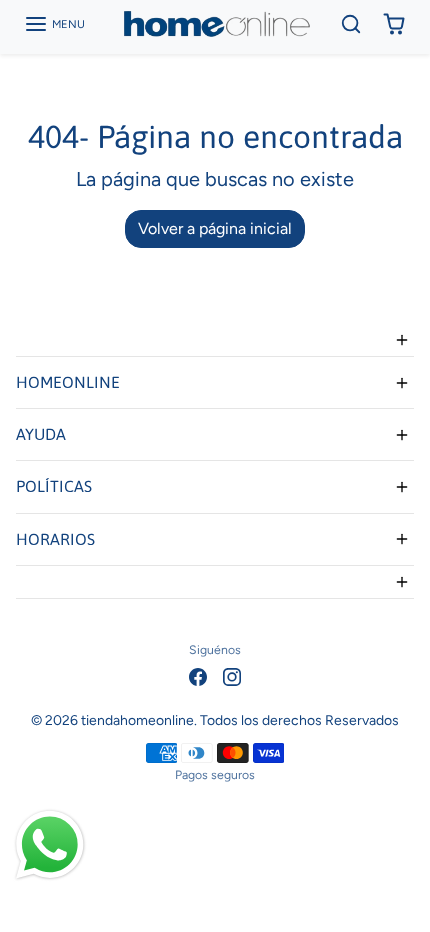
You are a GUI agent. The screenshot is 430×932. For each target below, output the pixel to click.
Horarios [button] (55, 539)
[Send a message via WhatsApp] (50, 845)
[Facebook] (198, 675)
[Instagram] (232, 675)
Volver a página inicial (215, 228)
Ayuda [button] (41, 434)
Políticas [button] (54, 486)
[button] (54, 24)
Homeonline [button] (68, 382)
